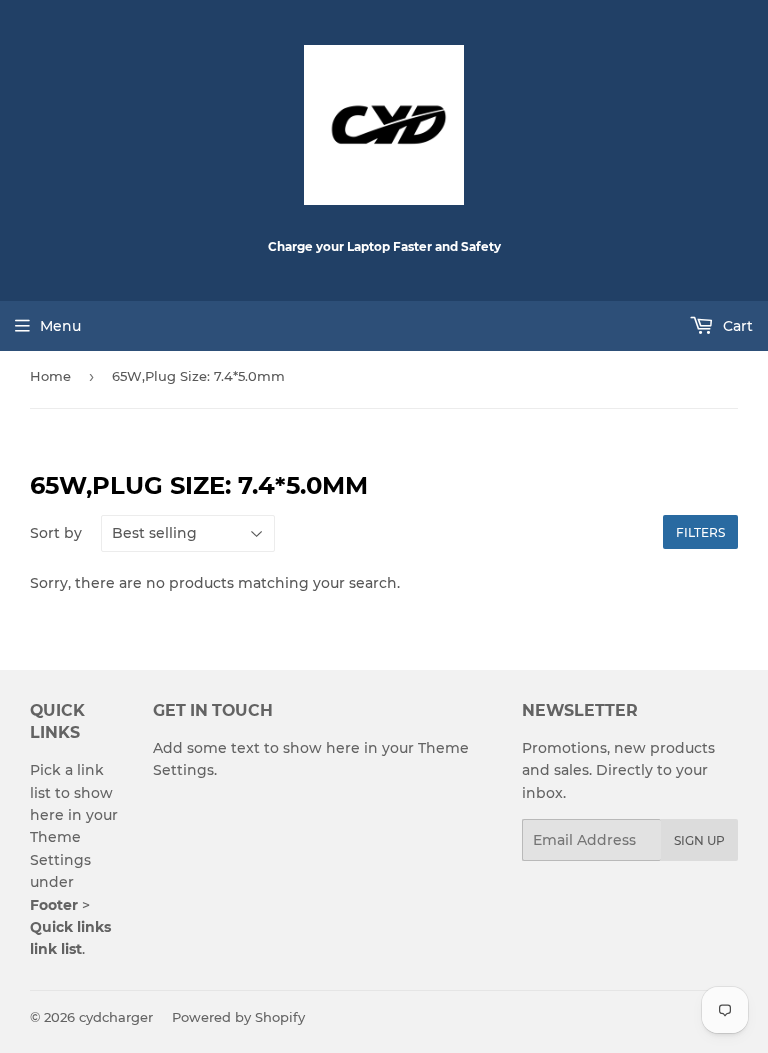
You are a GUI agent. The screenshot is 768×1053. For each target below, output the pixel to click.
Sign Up (699, 840)
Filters (700, 532)
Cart (736, 326)
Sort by (56, 533)
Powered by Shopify (238, 1017)
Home (50, 376)
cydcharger (116, 1017)
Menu (60, 326)
